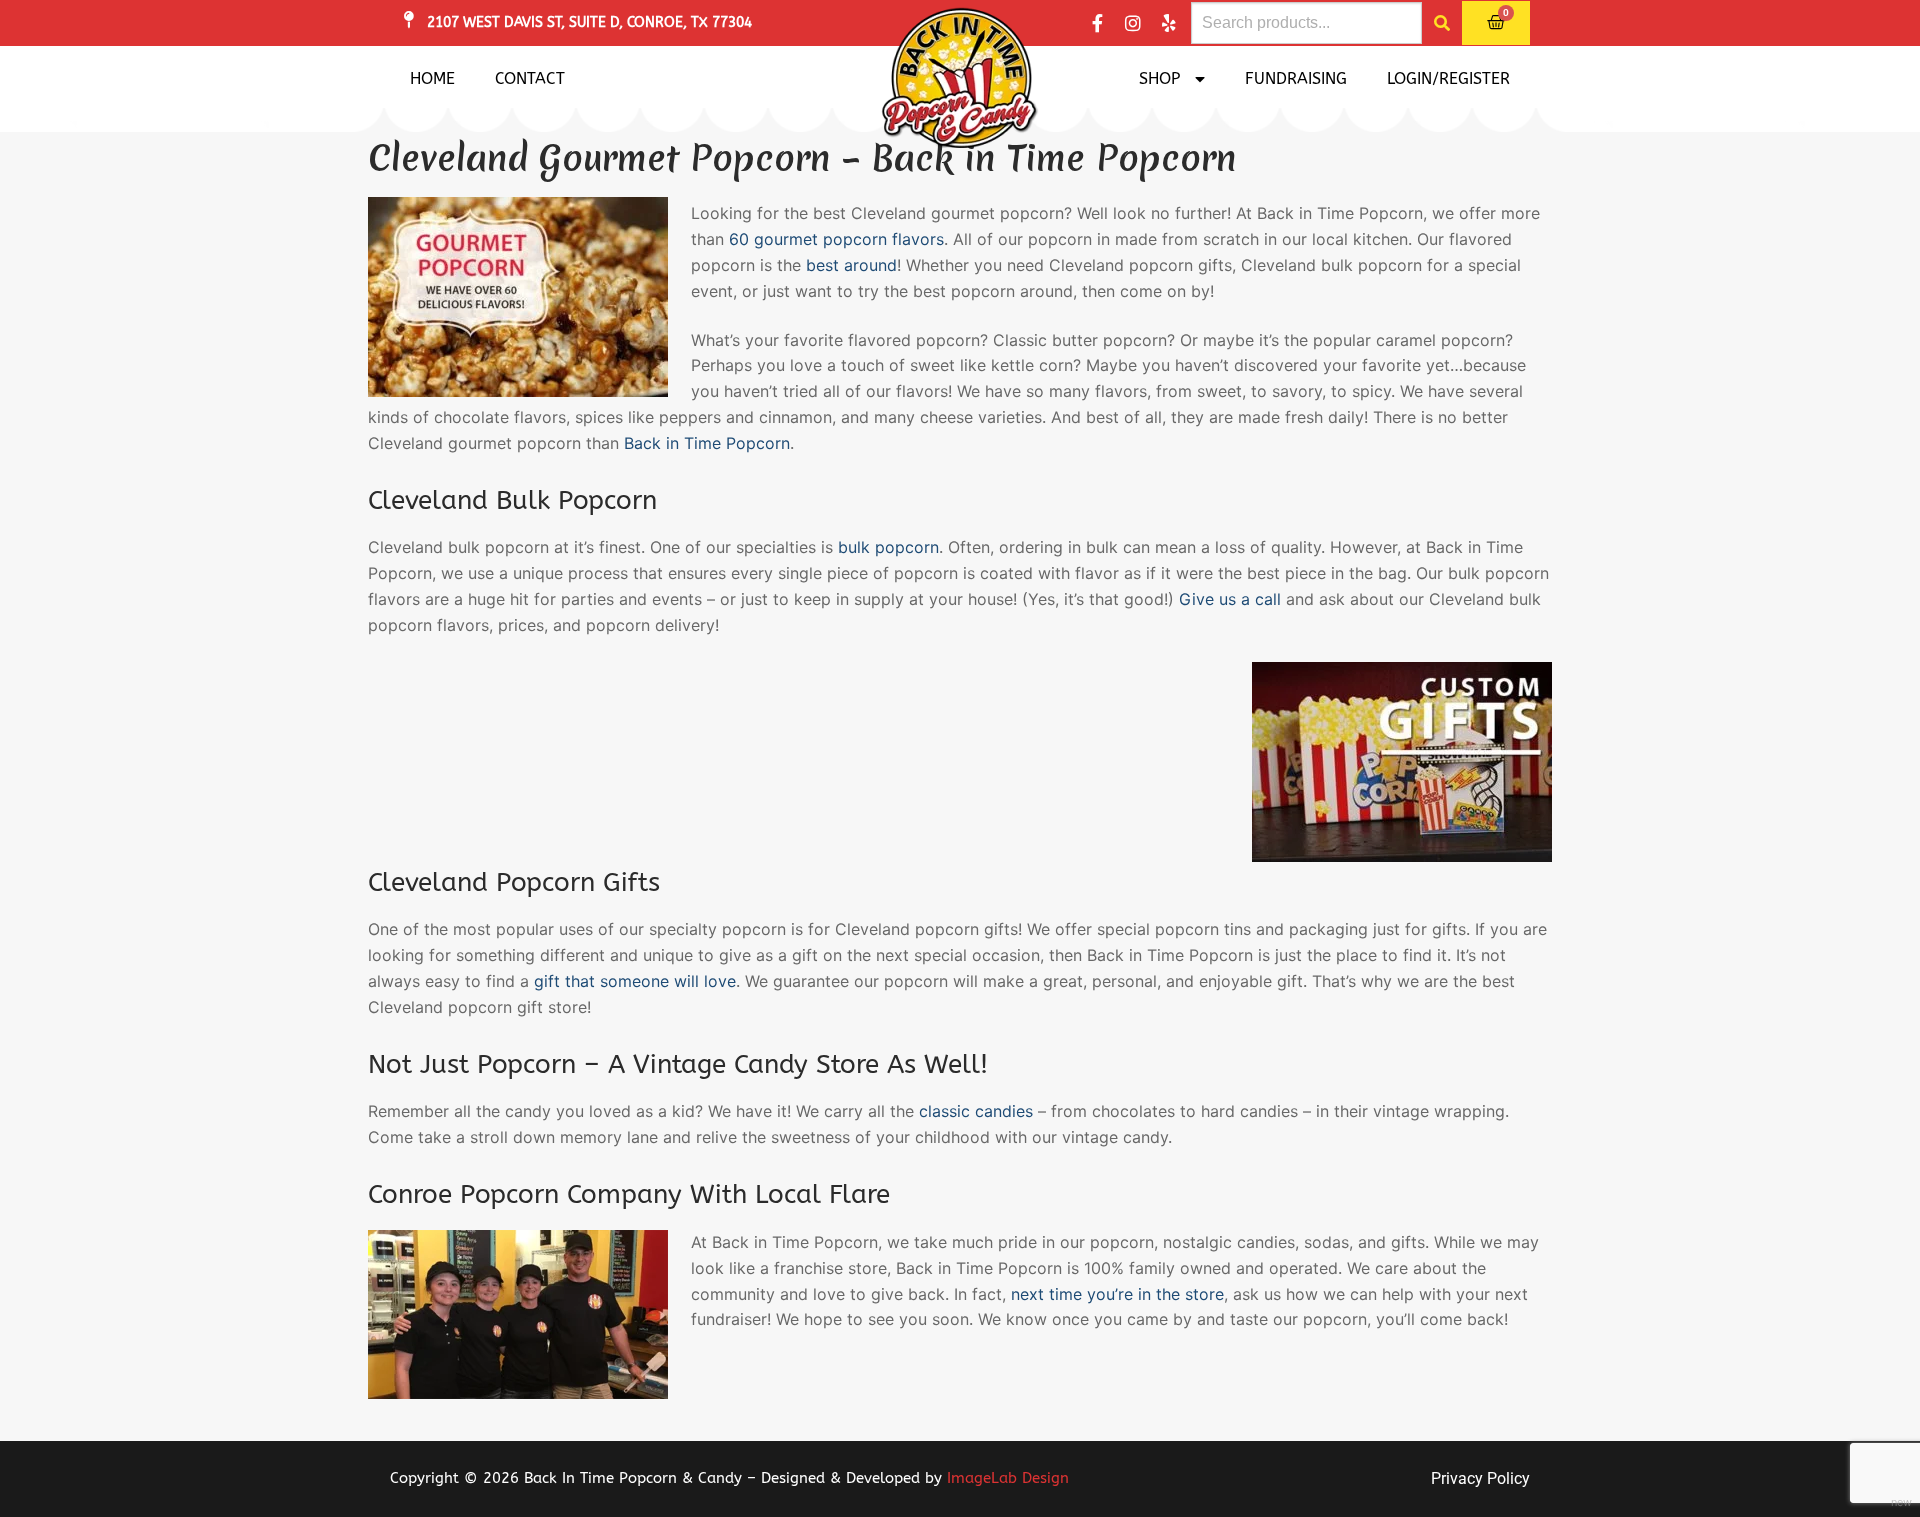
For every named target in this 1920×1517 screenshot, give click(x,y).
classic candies (976, 1111)
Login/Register (1448, 78)
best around (851, 265)
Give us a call (1230, 599)
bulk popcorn (888, 547)
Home (432, 78)
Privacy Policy (1480, 1478)
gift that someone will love (635, 981)
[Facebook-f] (1097, 23)
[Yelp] (1169, 23)
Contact (530, 78)
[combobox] (1306, 23)
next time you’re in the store (1117, 1294)
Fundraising (1296, 78)
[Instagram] (1133, 23)
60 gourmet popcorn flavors (836, 239)
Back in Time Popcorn (707, 443)
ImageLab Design (1008, 1478)
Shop (1159, 78)
